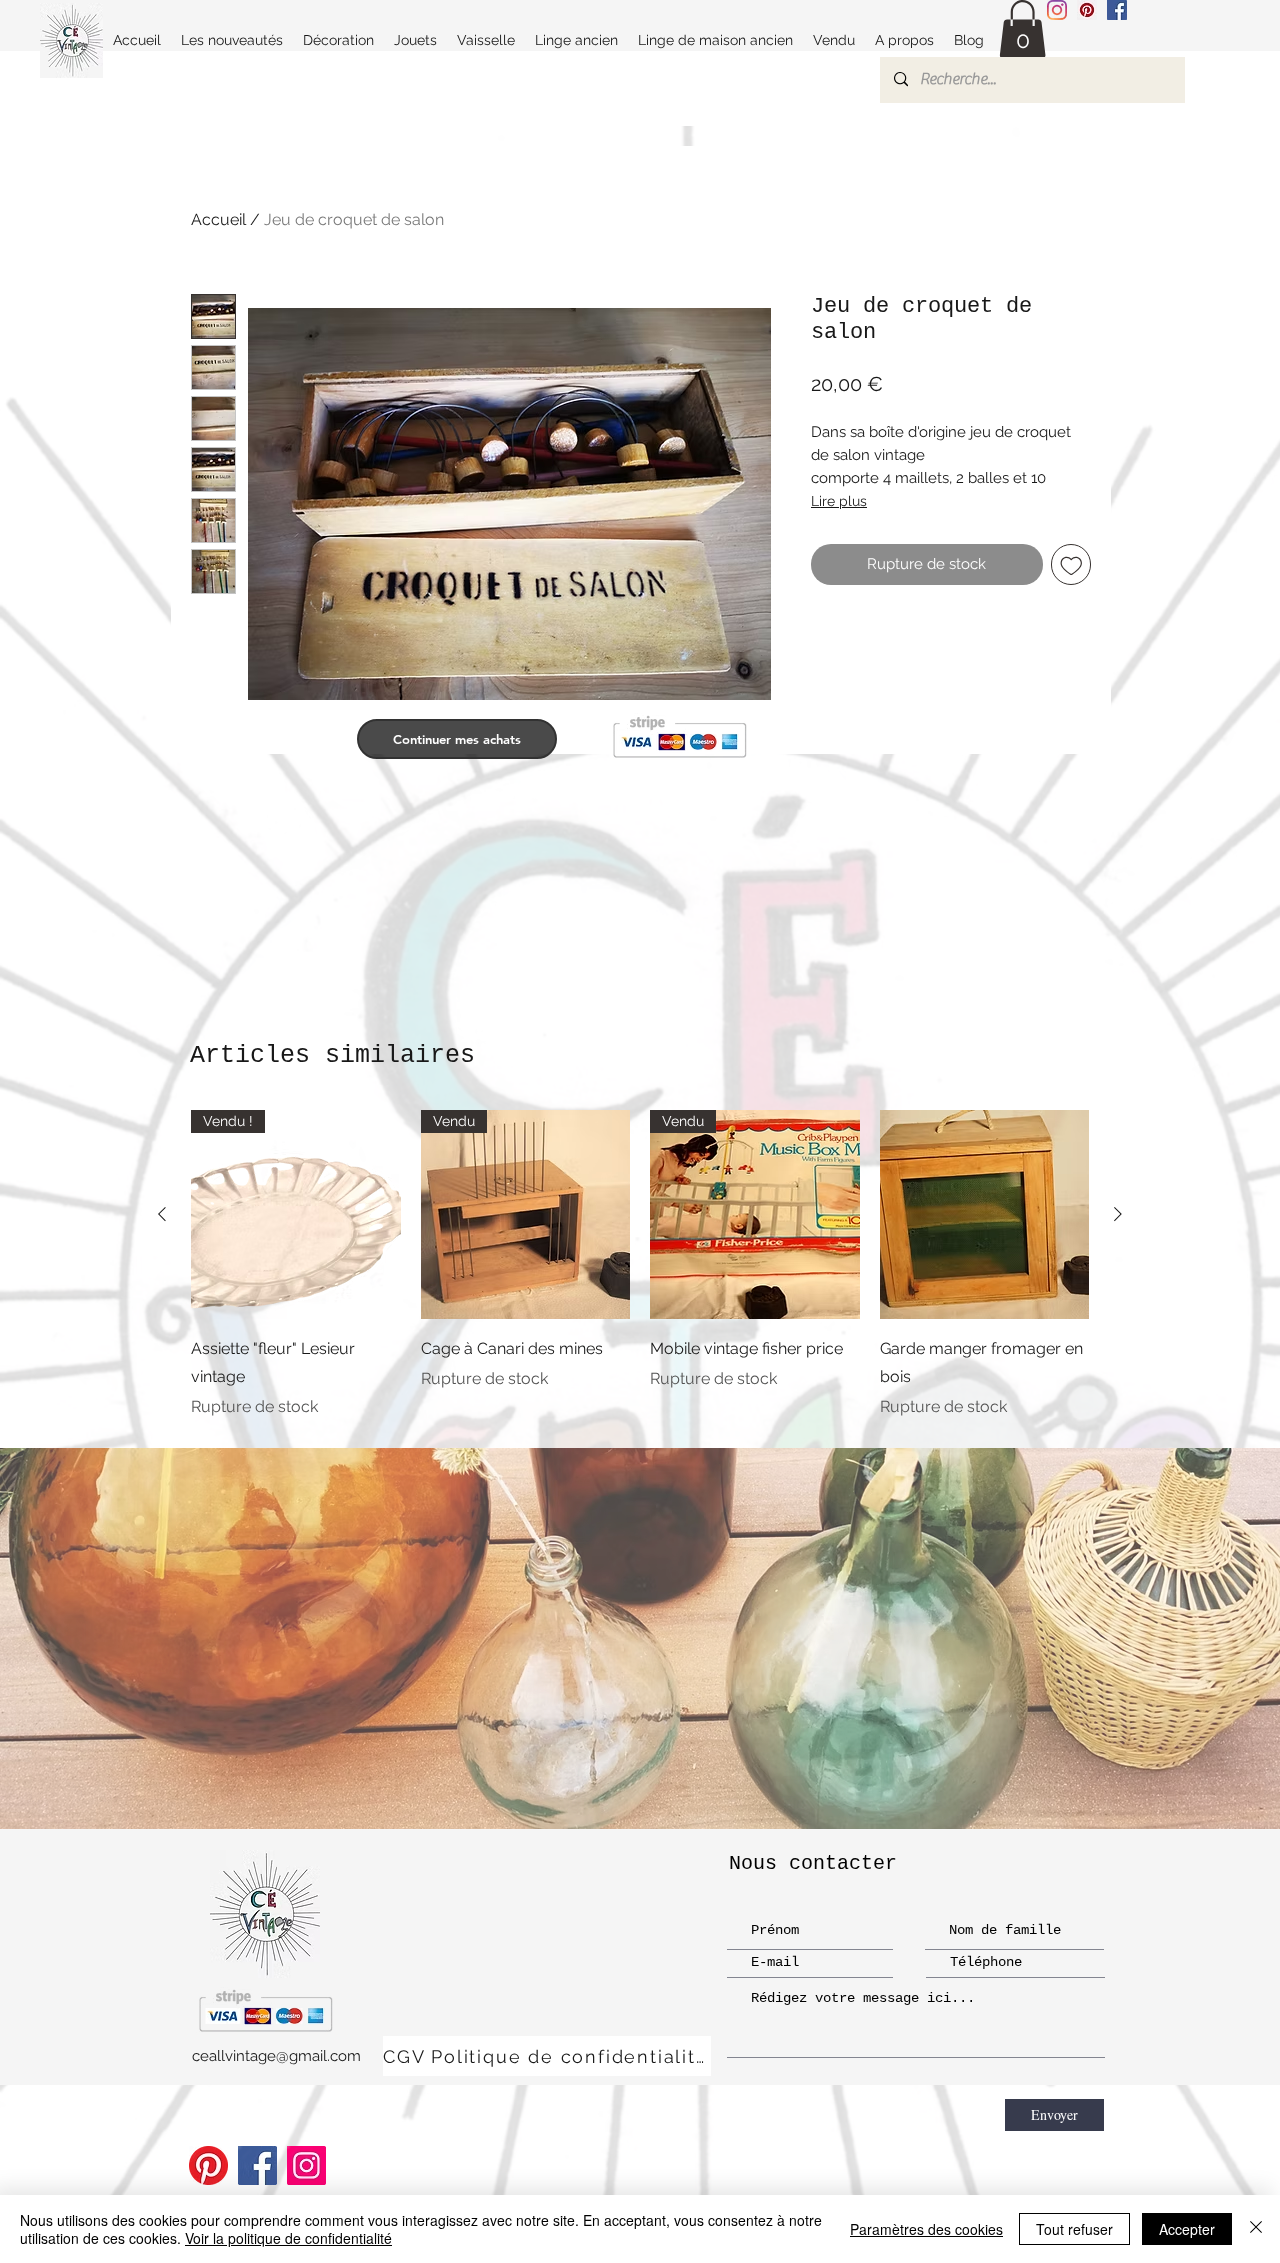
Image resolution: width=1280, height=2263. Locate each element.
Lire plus (839, 501)
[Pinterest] (208, 2165)
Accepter (1187, 2229)
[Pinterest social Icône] (1087, 10)
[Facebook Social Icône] (1117, 10)
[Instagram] (1057, 10)
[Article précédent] (162, 1214)
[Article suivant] (1118, 1214)
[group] (640, 1265)
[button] (1022, 29)
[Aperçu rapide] (985, 1215)
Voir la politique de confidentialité (288, 2238)
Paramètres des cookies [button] (926, 2229)
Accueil (218, 219)
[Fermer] (1256, 2229)
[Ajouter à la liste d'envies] (1071, 564)
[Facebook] (257, 2165)
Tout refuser (1074, 2229)
